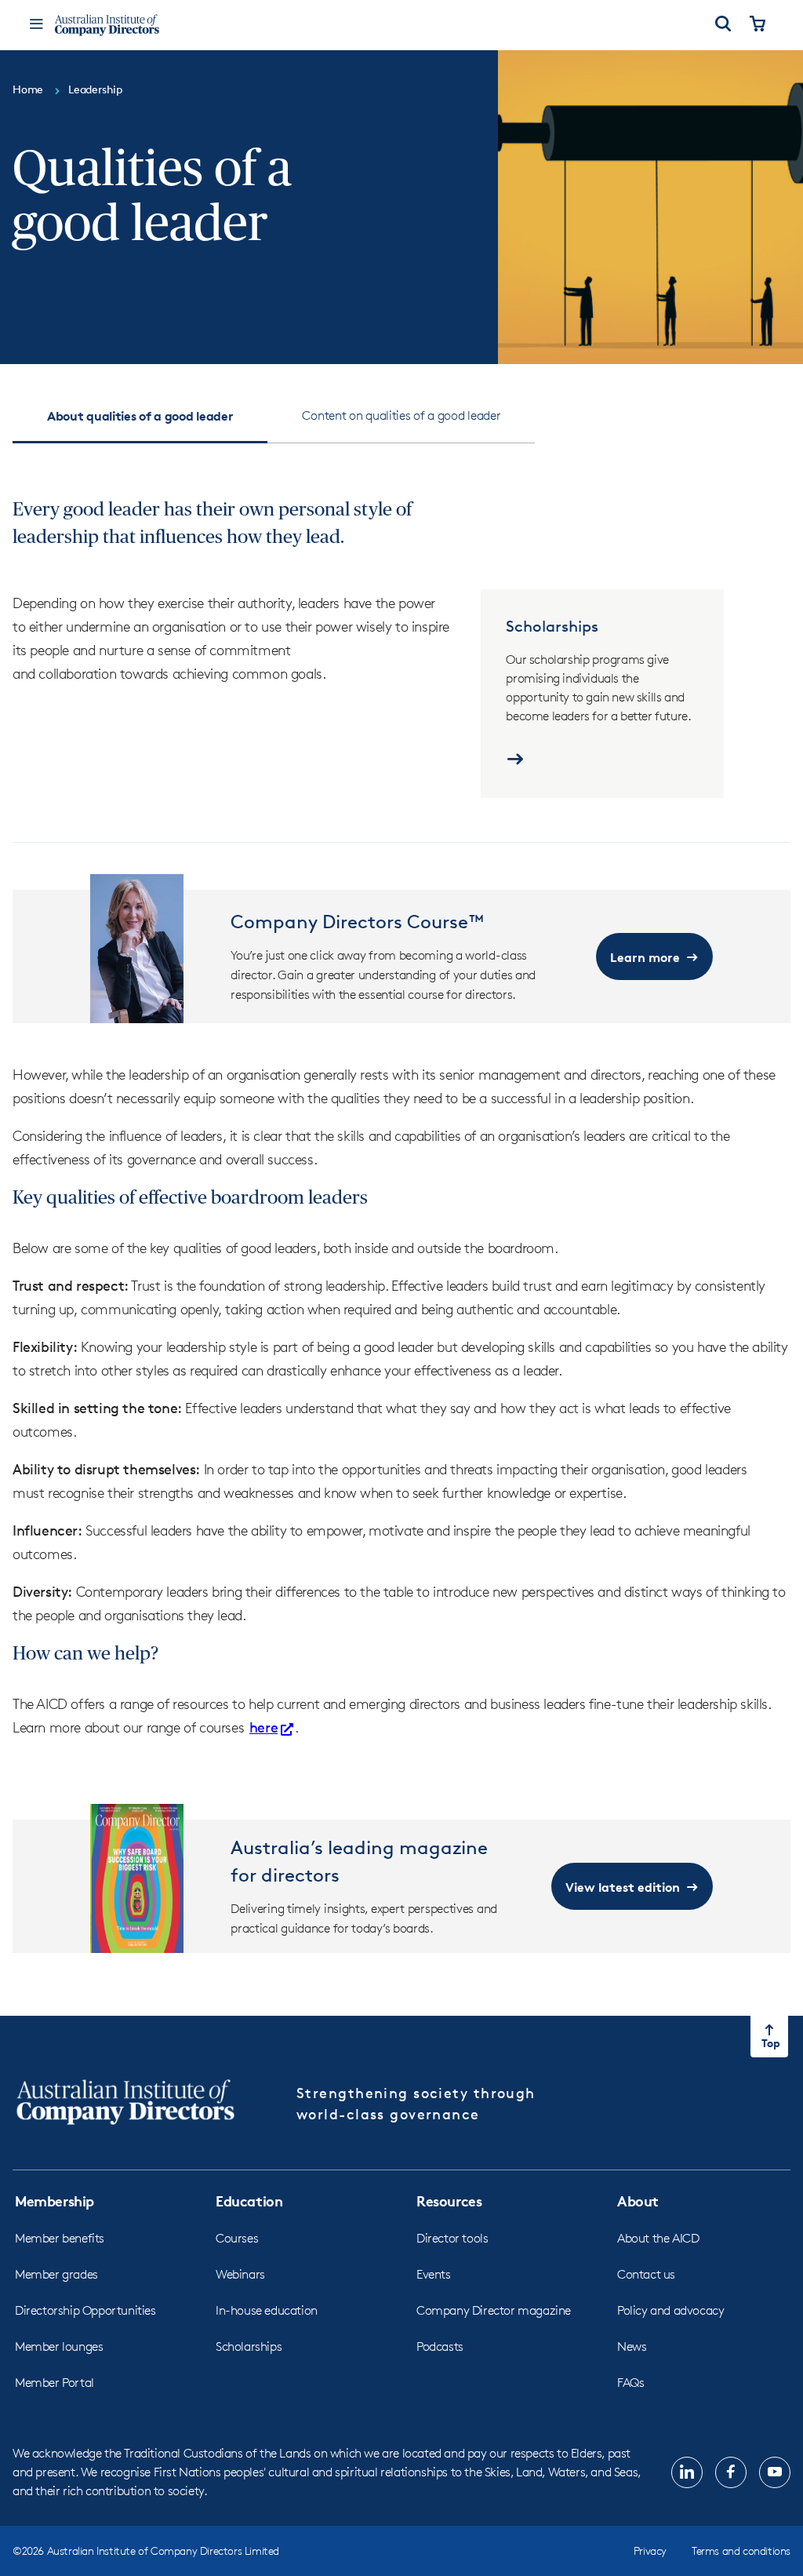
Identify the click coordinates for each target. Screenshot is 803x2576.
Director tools (452, 2238)
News (632, 2346)
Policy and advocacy (670, 2310)
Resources (449, 2201)
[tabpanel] (401, 1219)
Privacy (650, 2550)
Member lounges (59, 2346)
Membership (55, 2201)
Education (249, 2201)
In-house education (267, 2310)
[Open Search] (723, 25)
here (263, 1727)
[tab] (140, 416)
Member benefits (60, 2238)
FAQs (630, 2383)
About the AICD (658, 2238)
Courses (237, 2238)
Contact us (646, 2274)
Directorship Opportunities (85, 2310)
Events (434, 2274)
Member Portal (55, 2383)
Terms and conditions (741, 2550)
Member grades (56, 2274)
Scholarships (249, 2346)
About (638, 2201)
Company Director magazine (494, 2310)
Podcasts (440, 2346)
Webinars (240, 2274)
